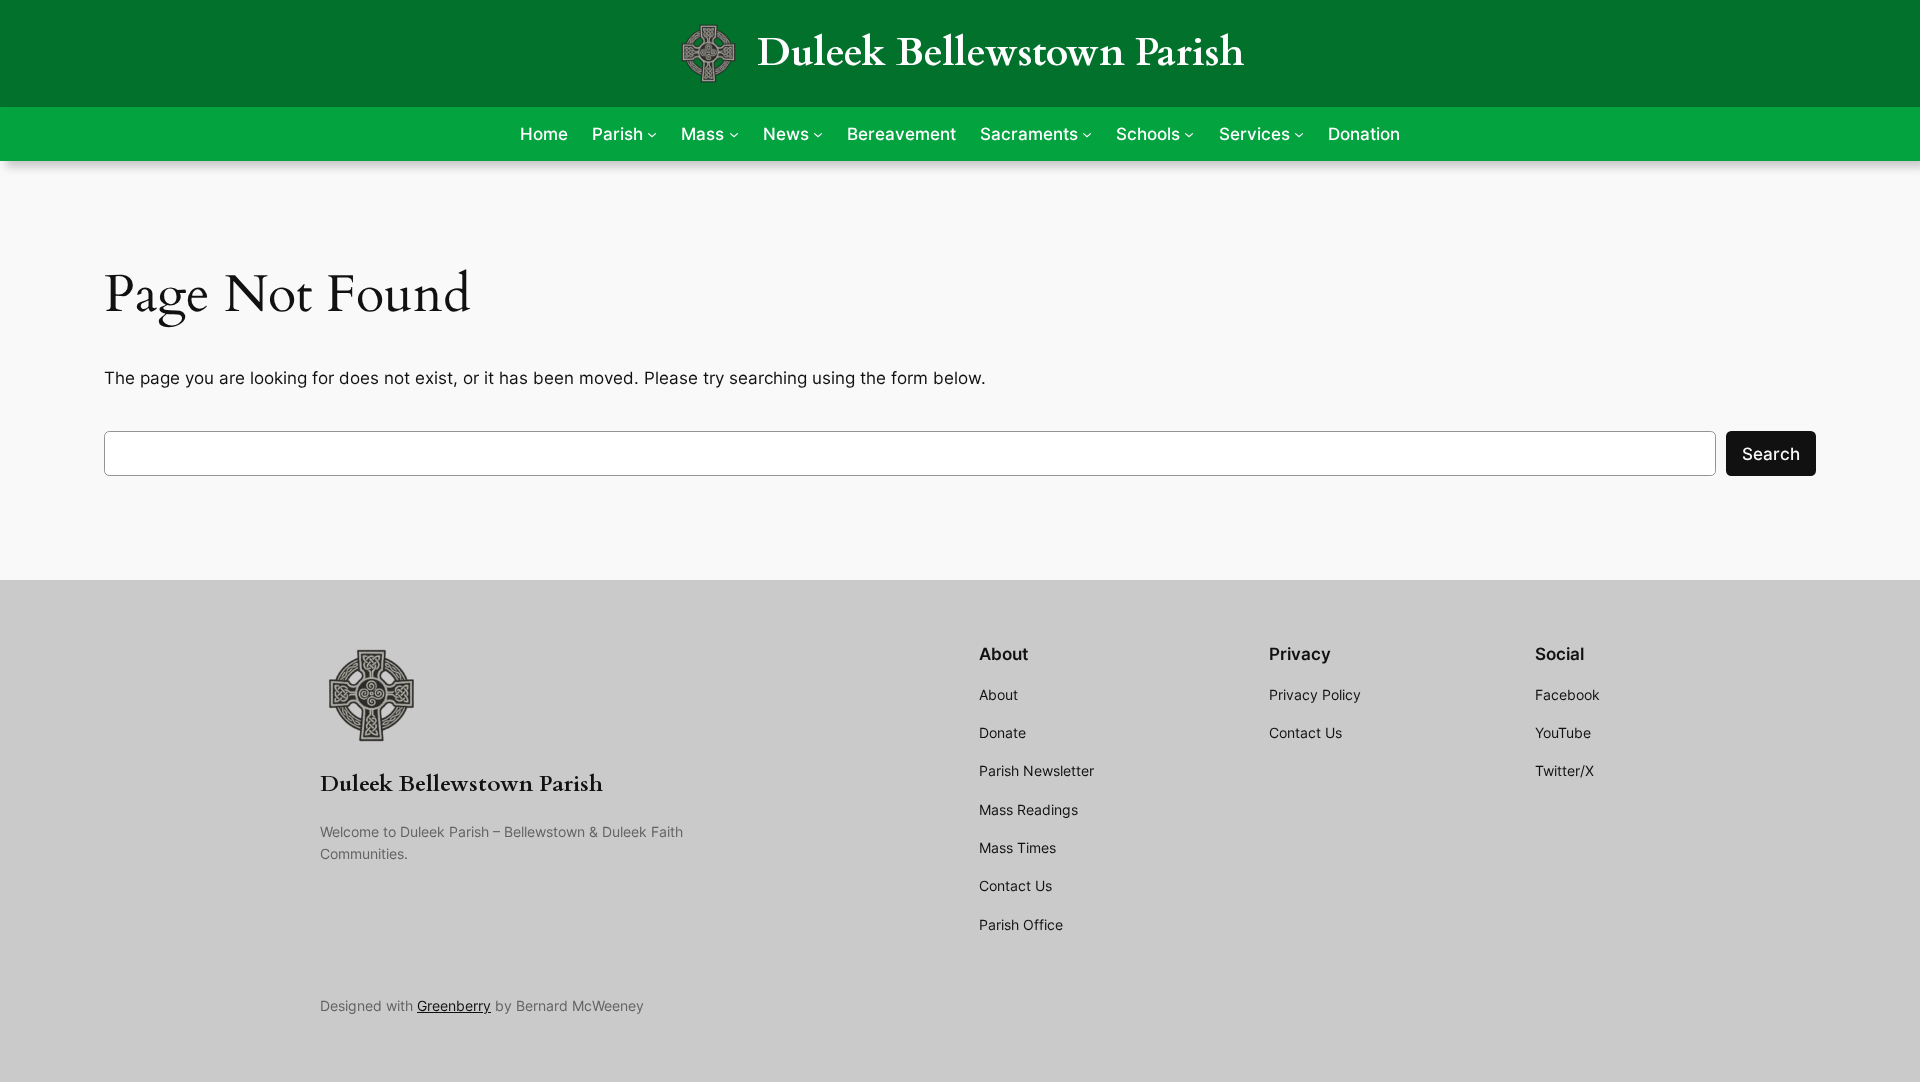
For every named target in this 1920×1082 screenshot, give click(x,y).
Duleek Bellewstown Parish (1000, 52)
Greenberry (454, 1005)
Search (1771, 454)
